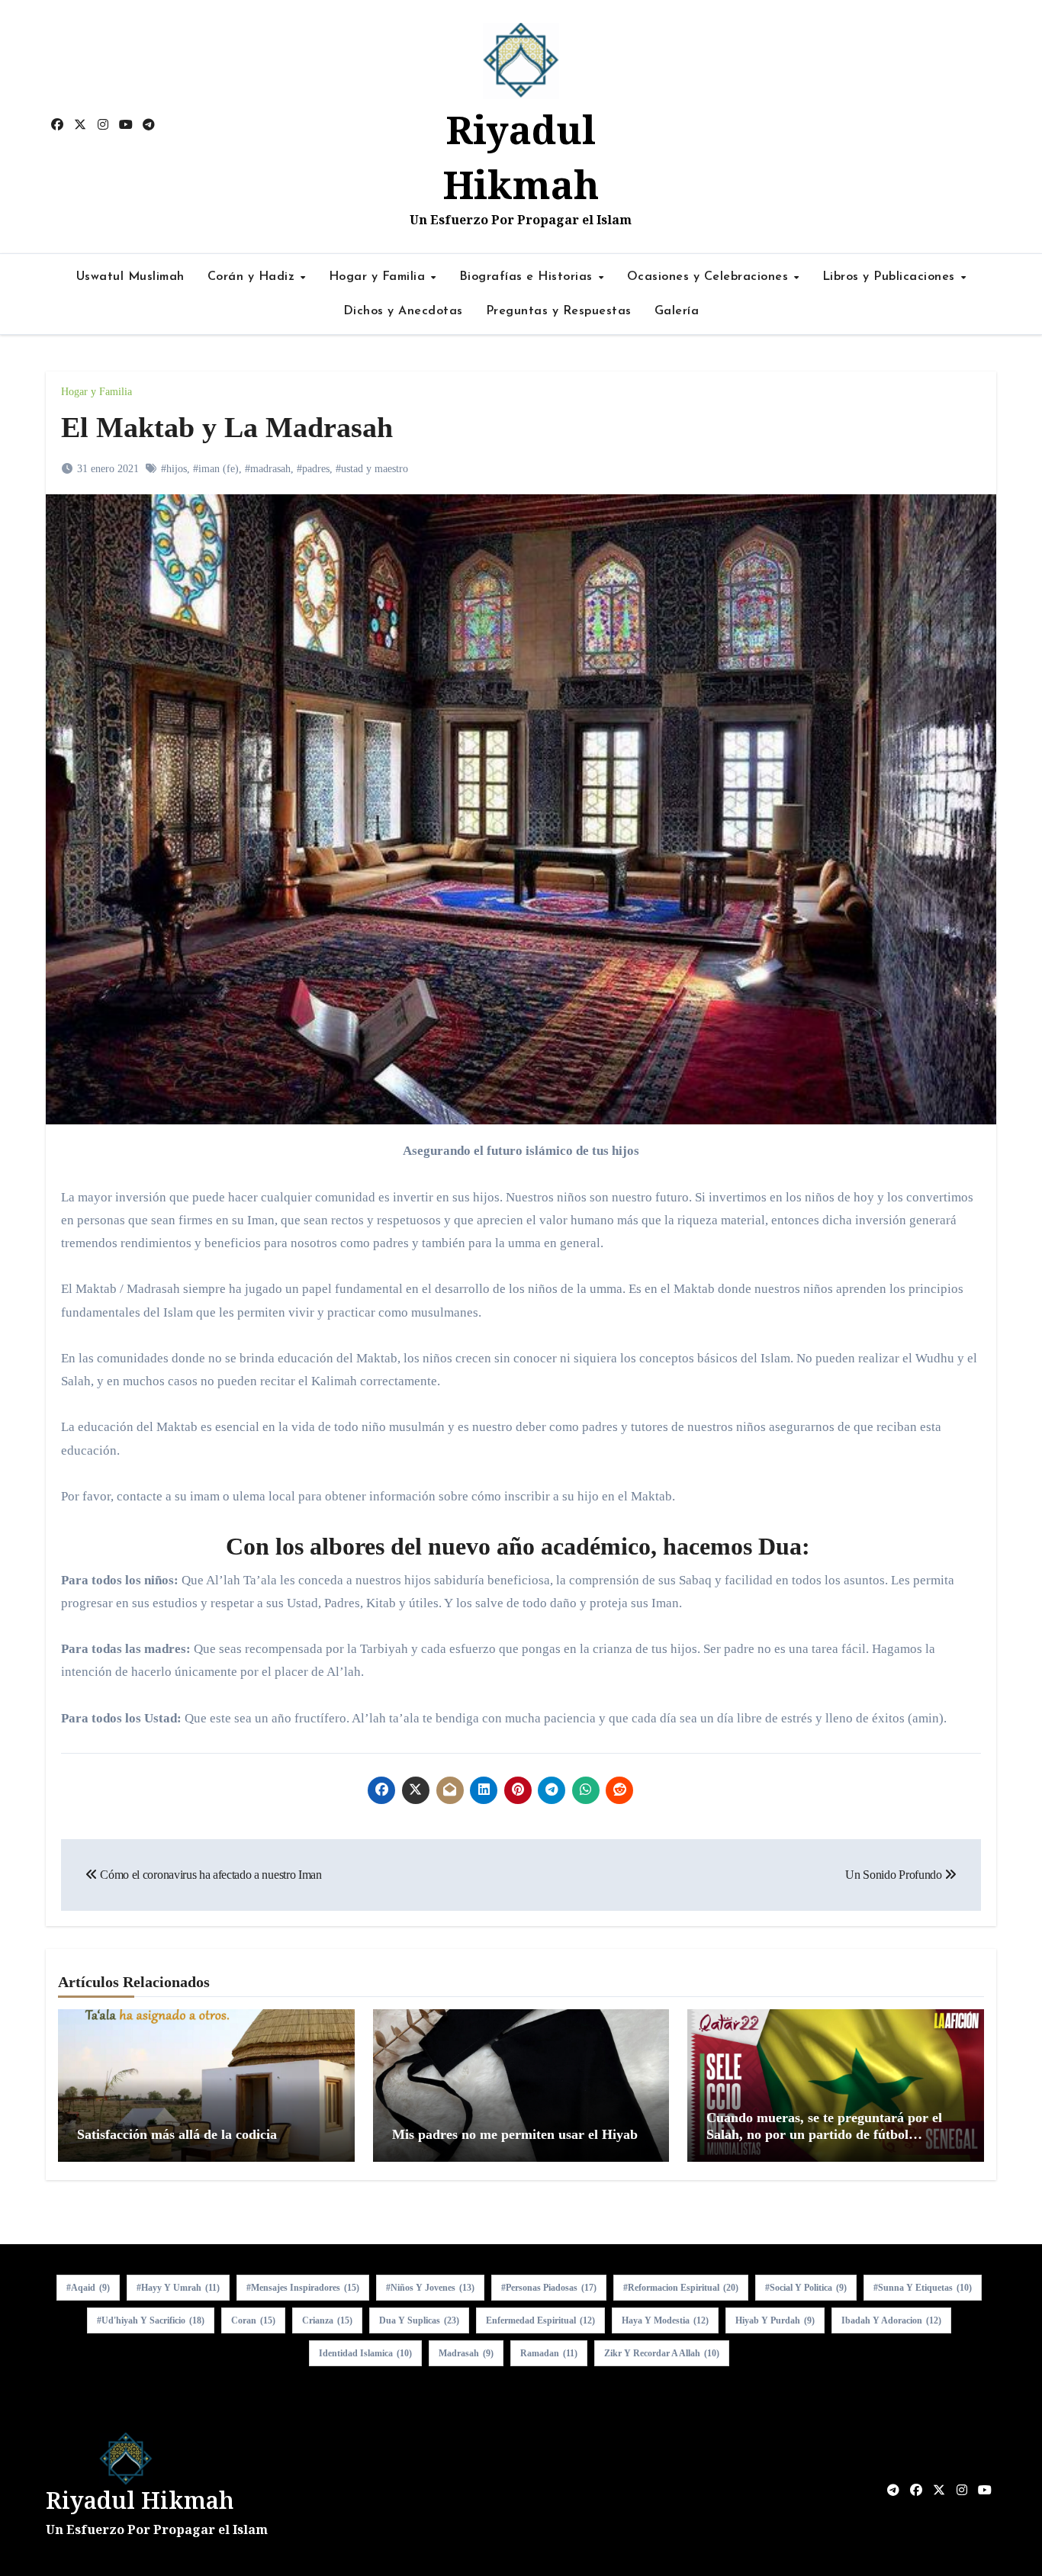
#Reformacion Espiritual (681, 2288)
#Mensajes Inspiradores (303, 2288)
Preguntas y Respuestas (559, 311)
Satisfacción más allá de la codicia (177, 2134)
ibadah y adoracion (891, 2320)
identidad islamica (365, 2353)
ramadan (549, 2353)
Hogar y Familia (379, 277)
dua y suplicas (419, 2320)
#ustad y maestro (372, 469)
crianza (327, 2320)
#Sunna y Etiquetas (923, 2288)
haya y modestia (665, 2320)
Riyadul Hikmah (140, 2500)
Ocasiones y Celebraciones (710, 277)
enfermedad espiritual (540, 2320)
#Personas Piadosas (549, 2288)
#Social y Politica (806, 2288)
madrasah (466, 2353)
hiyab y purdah (775, 2320)
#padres (313, 469)
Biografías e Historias (528, 277)
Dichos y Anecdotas (403, 311)
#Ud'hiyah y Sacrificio (151, 2320)
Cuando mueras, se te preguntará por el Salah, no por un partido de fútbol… (824, 2126)
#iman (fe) (216, 469)
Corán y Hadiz (253, 277)
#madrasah (268, 469)
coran (253, 2320)
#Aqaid (88, 2288)
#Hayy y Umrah (178, 2288)
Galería (677, 311)
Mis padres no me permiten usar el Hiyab (515, 2134)
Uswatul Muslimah (130, 277)
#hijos (174, 469)
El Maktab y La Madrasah (227, 427)
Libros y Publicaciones (891, 277)
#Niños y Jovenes (430, 2288)
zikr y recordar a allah (662, 2353)
